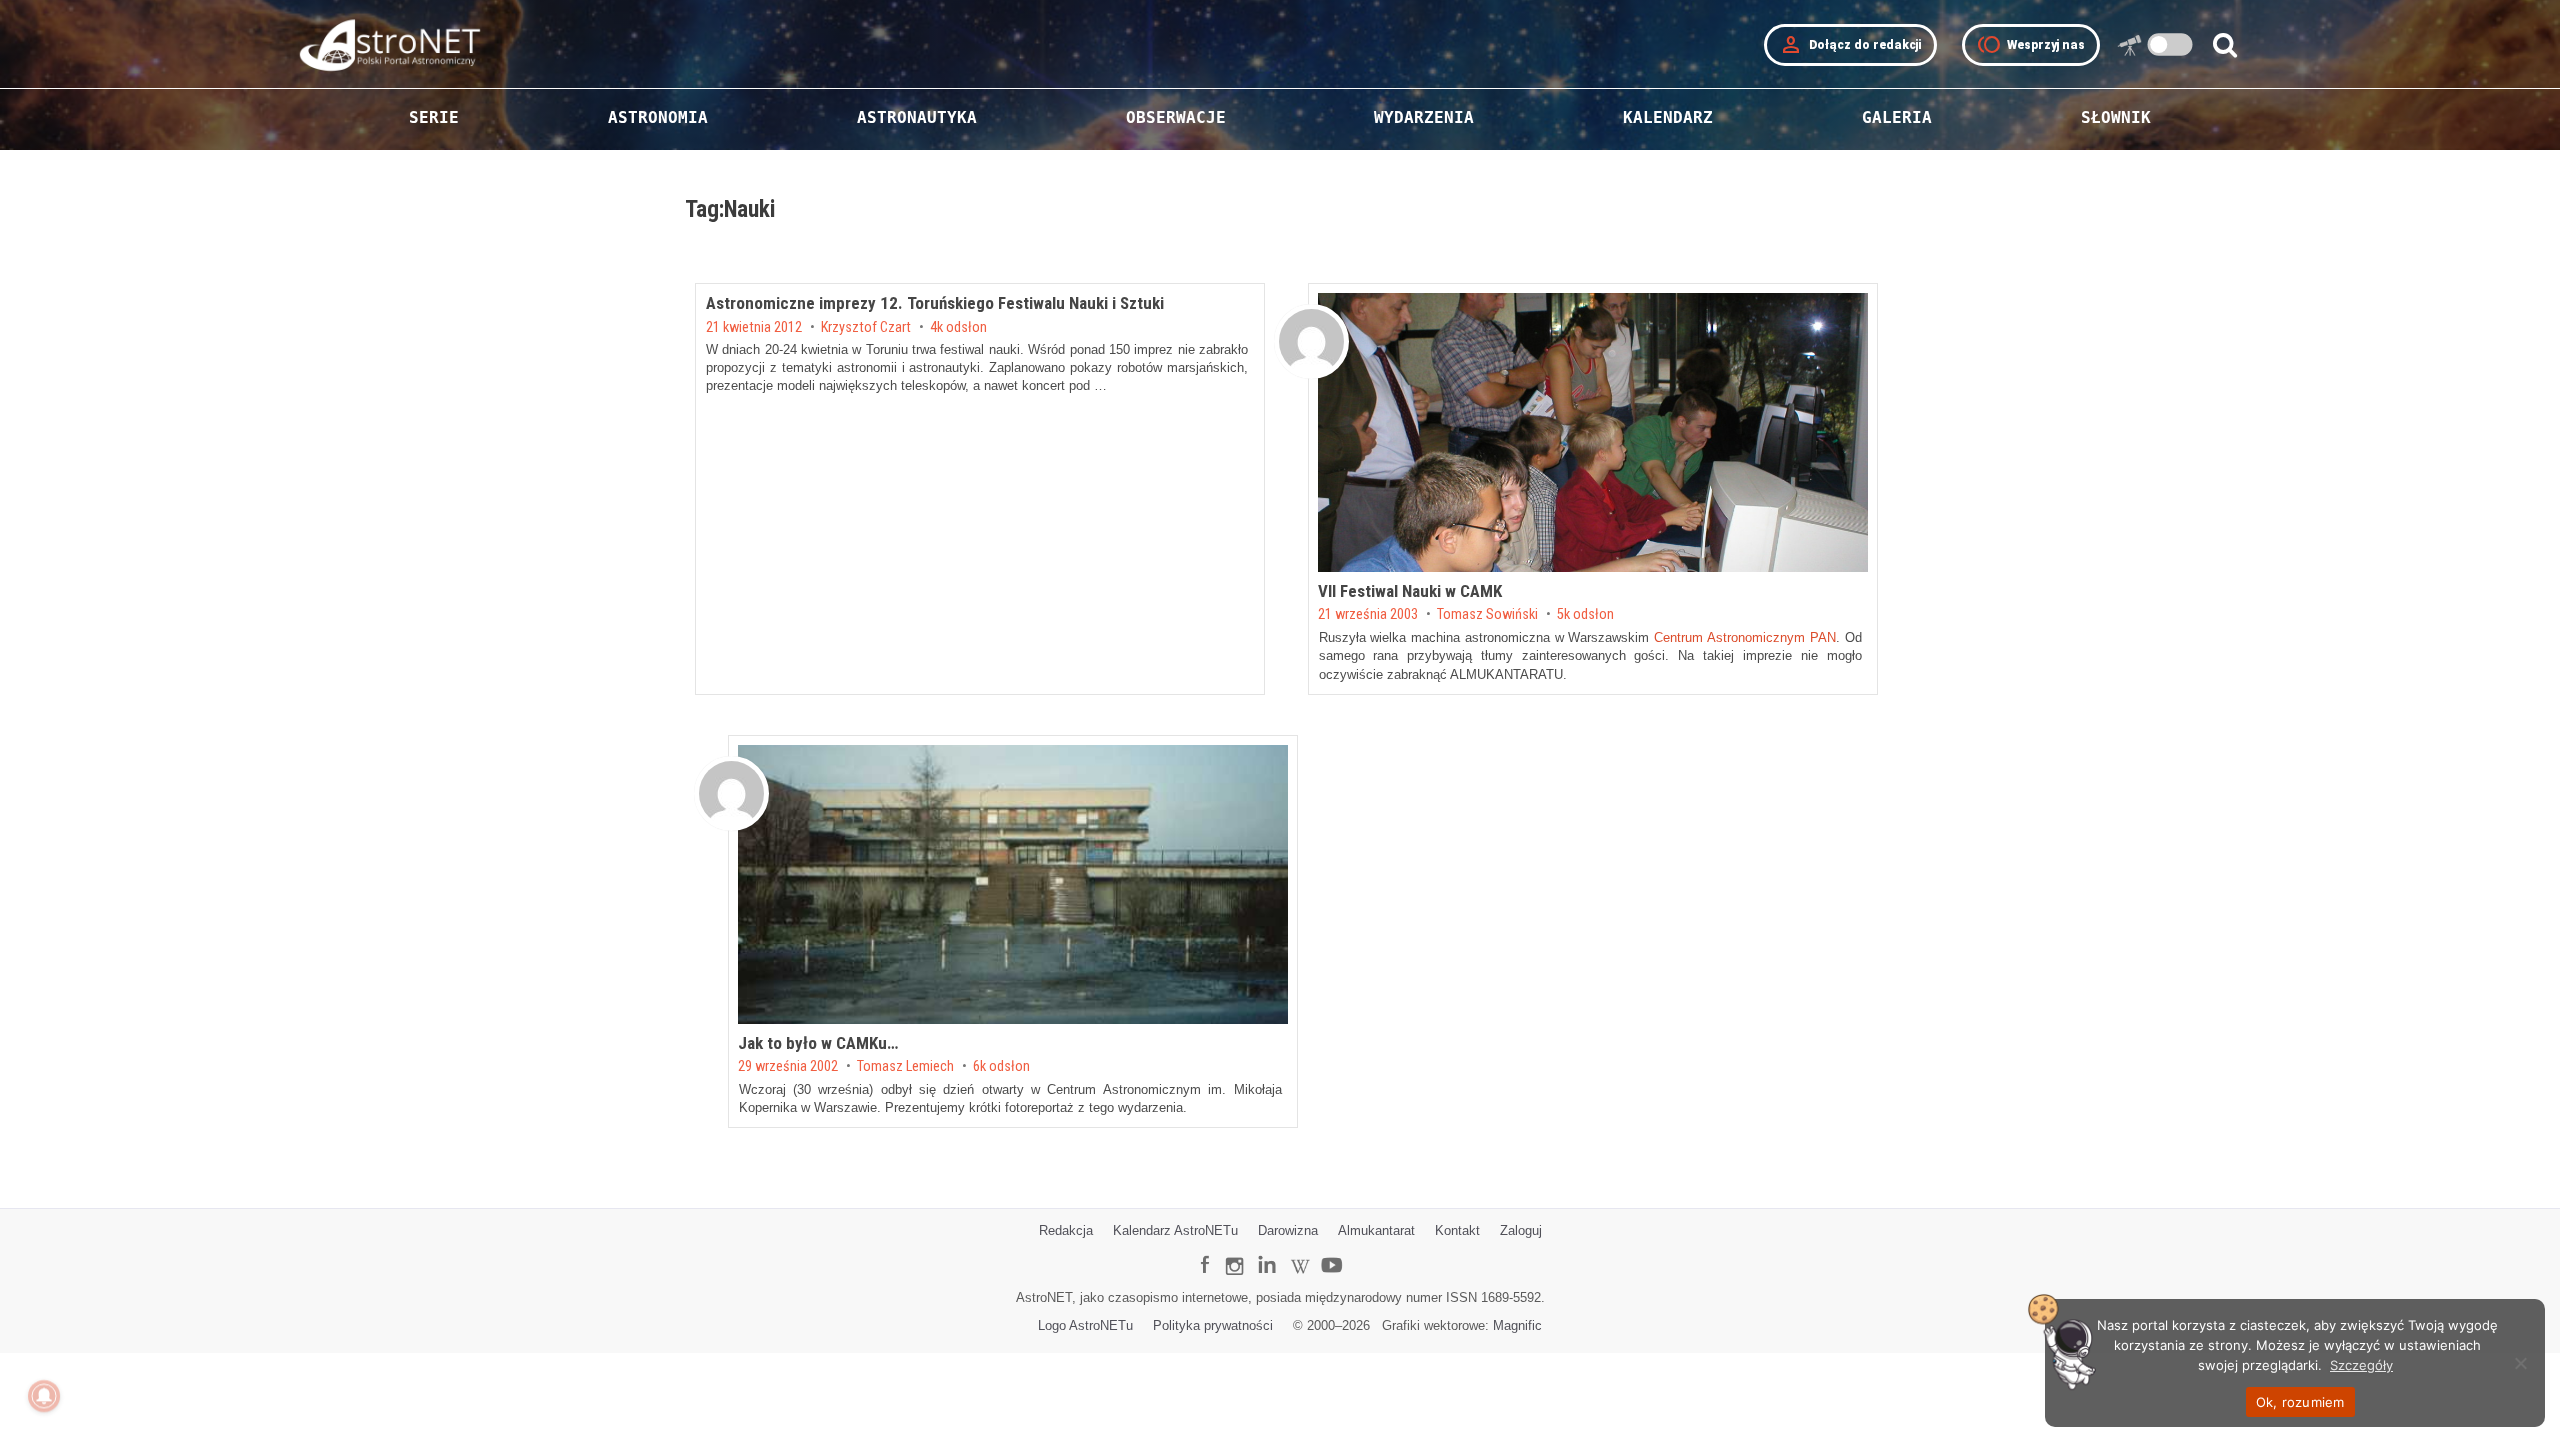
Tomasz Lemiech (905, 1067)
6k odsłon (1001, 1067)
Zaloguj (1521, 1230)
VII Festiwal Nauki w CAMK (1410, 591)
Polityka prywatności (1213, 1325)
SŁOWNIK (2116, 117)
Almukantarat (1376, 1230)
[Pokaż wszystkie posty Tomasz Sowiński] (1311, 341)
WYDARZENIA (1424, 117)
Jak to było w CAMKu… (818, 1043)
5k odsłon (1585, 615)
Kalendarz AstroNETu (1175, 1230)
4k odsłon (958, 328)
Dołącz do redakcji (1850, 45)
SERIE (434, 117)
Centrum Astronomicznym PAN (1745, 637)
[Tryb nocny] (2170, 44)
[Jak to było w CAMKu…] (1013, 884)
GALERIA (1897, 117)
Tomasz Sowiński (1487, 615)
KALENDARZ (1668, 117)
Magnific (1517, 1325)
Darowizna (1288, 1230)
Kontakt (1457, 1230)
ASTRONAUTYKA (917, 117)
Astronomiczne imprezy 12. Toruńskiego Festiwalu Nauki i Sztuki (935, 303)
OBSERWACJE (1176, 117)
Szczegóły (2361, 1365)
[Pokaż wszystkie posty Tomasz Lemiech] (731, 793)
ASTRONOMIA (658, 117)
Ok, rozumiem (2300, 1402)
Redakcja (1066, 1230)
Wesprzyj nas (2031, 45)
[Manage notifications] (44, 1396)
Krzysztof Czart (866, 328)
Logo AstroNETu (1085, 1325)
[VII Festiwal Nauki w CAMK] (1593, 432)
